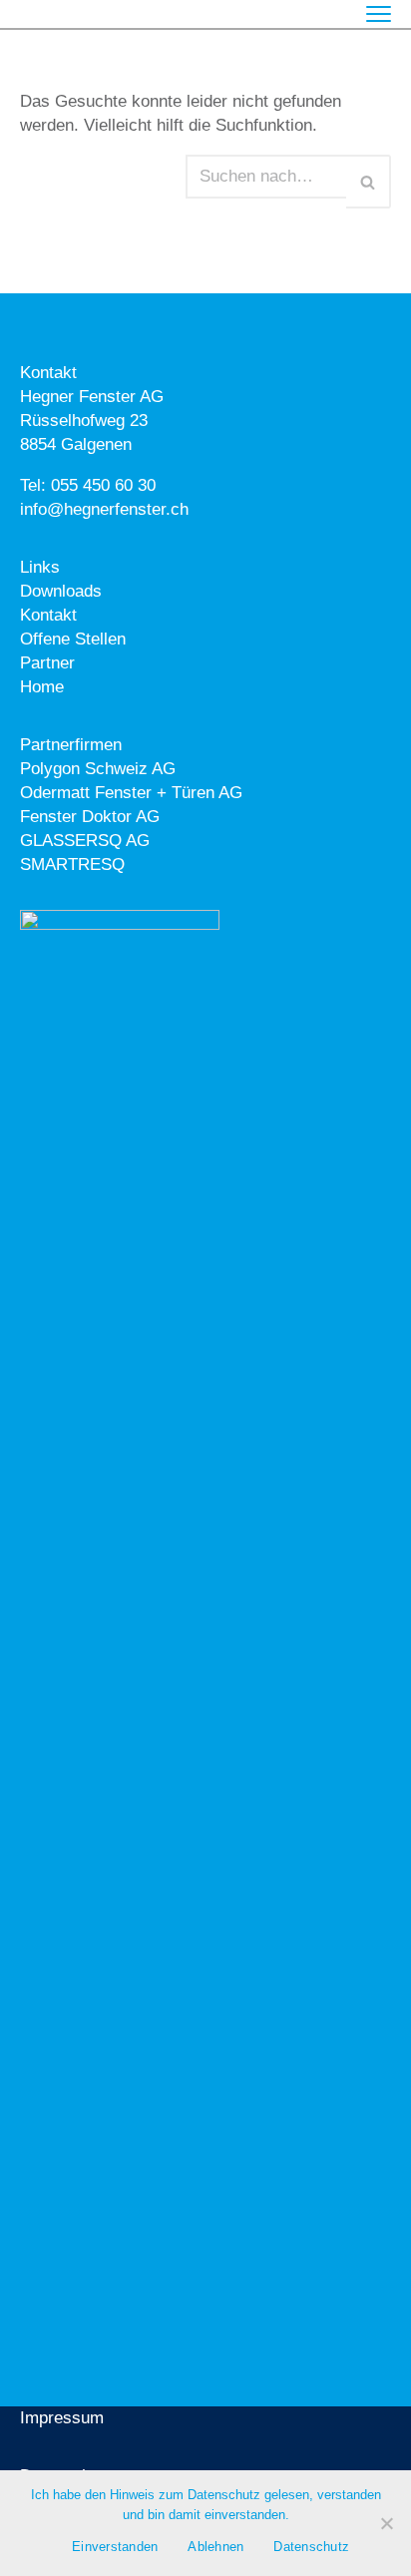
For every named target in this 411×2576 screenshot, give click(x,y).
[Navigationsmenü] (379, 14)
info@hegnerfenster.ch (104, 509)
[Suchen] (369, 182)
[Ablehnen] (386, 2523)
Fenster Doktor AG (90, 817)
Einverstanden (115, 2547)
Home (42, 687)
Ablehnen (215, 2547)
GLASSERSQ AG (85, 841)
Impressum (62, 2418)
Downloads (61, 591)
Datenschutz (311, 2547)
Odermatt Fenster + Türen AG (131, 793)
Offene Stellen (73, 639)
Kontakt (48, 615)
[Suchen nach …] (103, 182)
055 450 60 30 (103, 485)
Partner (47, 663)
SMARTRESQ (72, 864)
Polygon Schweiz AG (98, 769)
